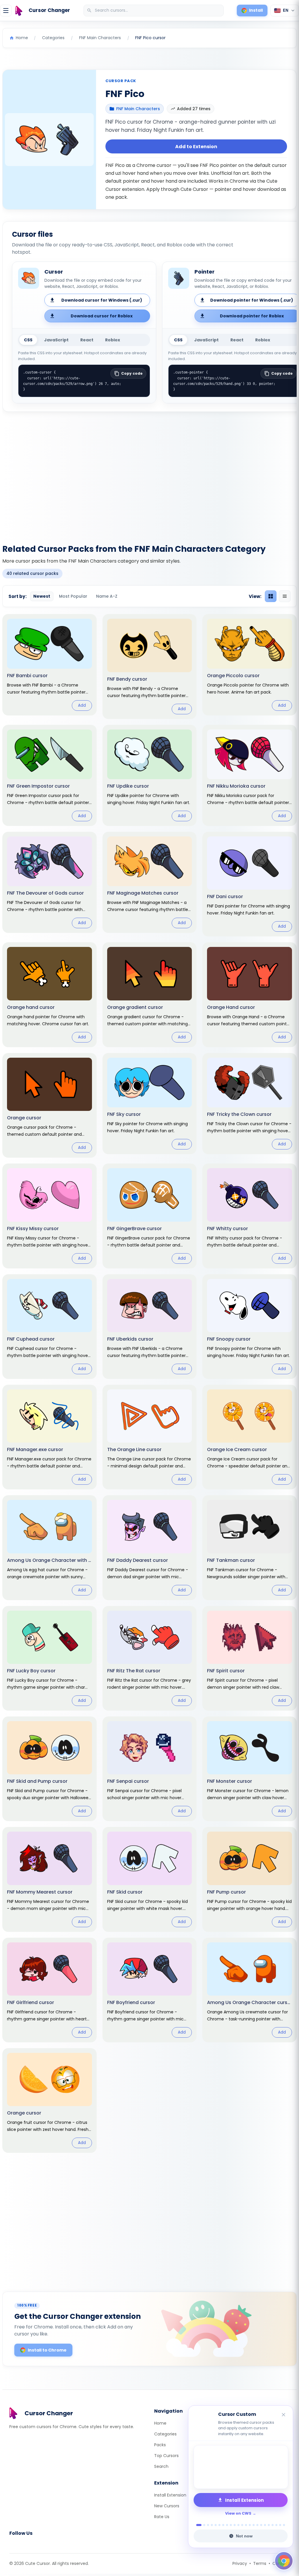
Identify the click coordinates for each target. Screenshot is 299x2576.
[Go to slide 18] (265, 2525)
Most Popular (73, 596)
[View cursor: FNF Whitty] (250, 1216)
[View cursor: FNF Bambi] (49, 665)
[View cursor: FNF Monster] (250, 1769)
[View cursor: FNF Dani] (250, 884)
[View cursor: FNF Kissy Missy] (49, 1216)
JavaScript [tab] (56, 340)
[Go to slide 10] (235, 2525)
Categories (165, 2434)
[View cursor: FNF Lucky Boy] (49, 1658)
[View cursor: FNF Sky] (150, 1104)
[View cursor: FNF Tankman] (250, 1548)
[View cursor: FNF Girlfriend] (49, 1990)
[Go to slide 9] (231, 2525)
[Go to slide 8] (227, 2525)
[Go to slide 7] (223, 2525)
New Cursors (167, 2506)
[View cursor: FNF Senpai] (150, 1769)
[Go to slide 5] (216, 2525)
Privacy (240, 2563)
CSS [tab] (28, 340)
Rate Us (162, 2517)
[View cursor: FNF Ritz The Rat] (150, 1658)
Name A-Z (107, 596)
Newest (42, 596)
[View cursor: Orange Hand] (250, 995)
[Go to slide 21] (276, 2525)
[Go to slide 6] (219, 2525)
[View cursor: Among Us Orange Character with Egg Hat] (49, 1548)
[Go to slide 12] (242, 2525)
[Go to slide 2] (203, 2525)
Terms (260, 2563)
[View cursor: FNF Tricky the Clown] (250, 1104)
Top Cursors (166, 2456)
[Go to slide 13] (246, 2525)
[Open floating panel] (284, 2561)
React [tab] (87, 340)
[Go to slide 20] (273, 2525)
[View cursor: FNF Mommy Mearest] (49, 1879)
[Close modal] (215, 1250)
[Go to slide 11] (238, 2525)
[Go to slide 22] (280, 2525)
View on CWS (238, 2513)
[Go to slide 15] (254, 2525)
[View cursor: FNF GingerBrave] (150, 1216)
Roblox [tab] (113, 340)
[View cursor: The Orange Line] (150, 1437)
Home (160, 2423)
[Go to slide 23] (284, 2525)
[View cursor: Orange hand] (49, 995)
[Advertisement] (149, 474)
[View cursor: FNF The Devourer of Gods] (49, 882)
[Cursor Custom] (241, 2467)
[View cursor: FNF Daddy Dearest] (150, 1548)
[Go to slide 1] (197, 2525)
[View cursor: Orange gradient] (150, 995)
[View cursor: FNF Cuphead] (49, 1327)
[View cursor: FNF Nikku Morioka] (250, 775)
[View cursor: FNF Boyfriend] (150, 1990)
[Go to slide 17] (261, 2525)
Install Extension (170, 2495)
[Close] (284, 2415)
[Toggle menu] (6, 11)
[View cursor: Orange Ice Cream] (250, 1437)
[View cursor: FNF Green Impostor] (49, 775)
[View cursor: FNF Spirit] (250, 1658)
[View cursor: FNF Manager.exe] (49, 1437)
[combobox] (154, 11)
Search (161, 2466)
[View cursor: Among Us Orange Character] (250, 1990)
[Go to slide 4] (212, 2525)
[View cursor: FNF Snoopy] (250, 1327)
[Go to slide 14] (250, 2525)
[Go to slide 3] (208, 2525)
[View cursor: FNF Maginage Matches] (150, 882)
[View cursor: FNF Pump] (250, 1879)
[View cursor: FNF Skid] (150, 1879)
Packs (160, 2445)
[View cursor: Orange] (49, 1105)
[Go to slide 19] (269, 2525)
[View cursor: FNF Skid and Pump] (49, 1769)
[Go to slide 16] (257, 2525)
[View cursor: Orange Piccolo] (250, 665)
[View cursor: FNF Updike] (150, 775)
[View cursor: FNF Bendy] (150, 666)
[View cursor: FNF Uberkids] (150, 1327)
